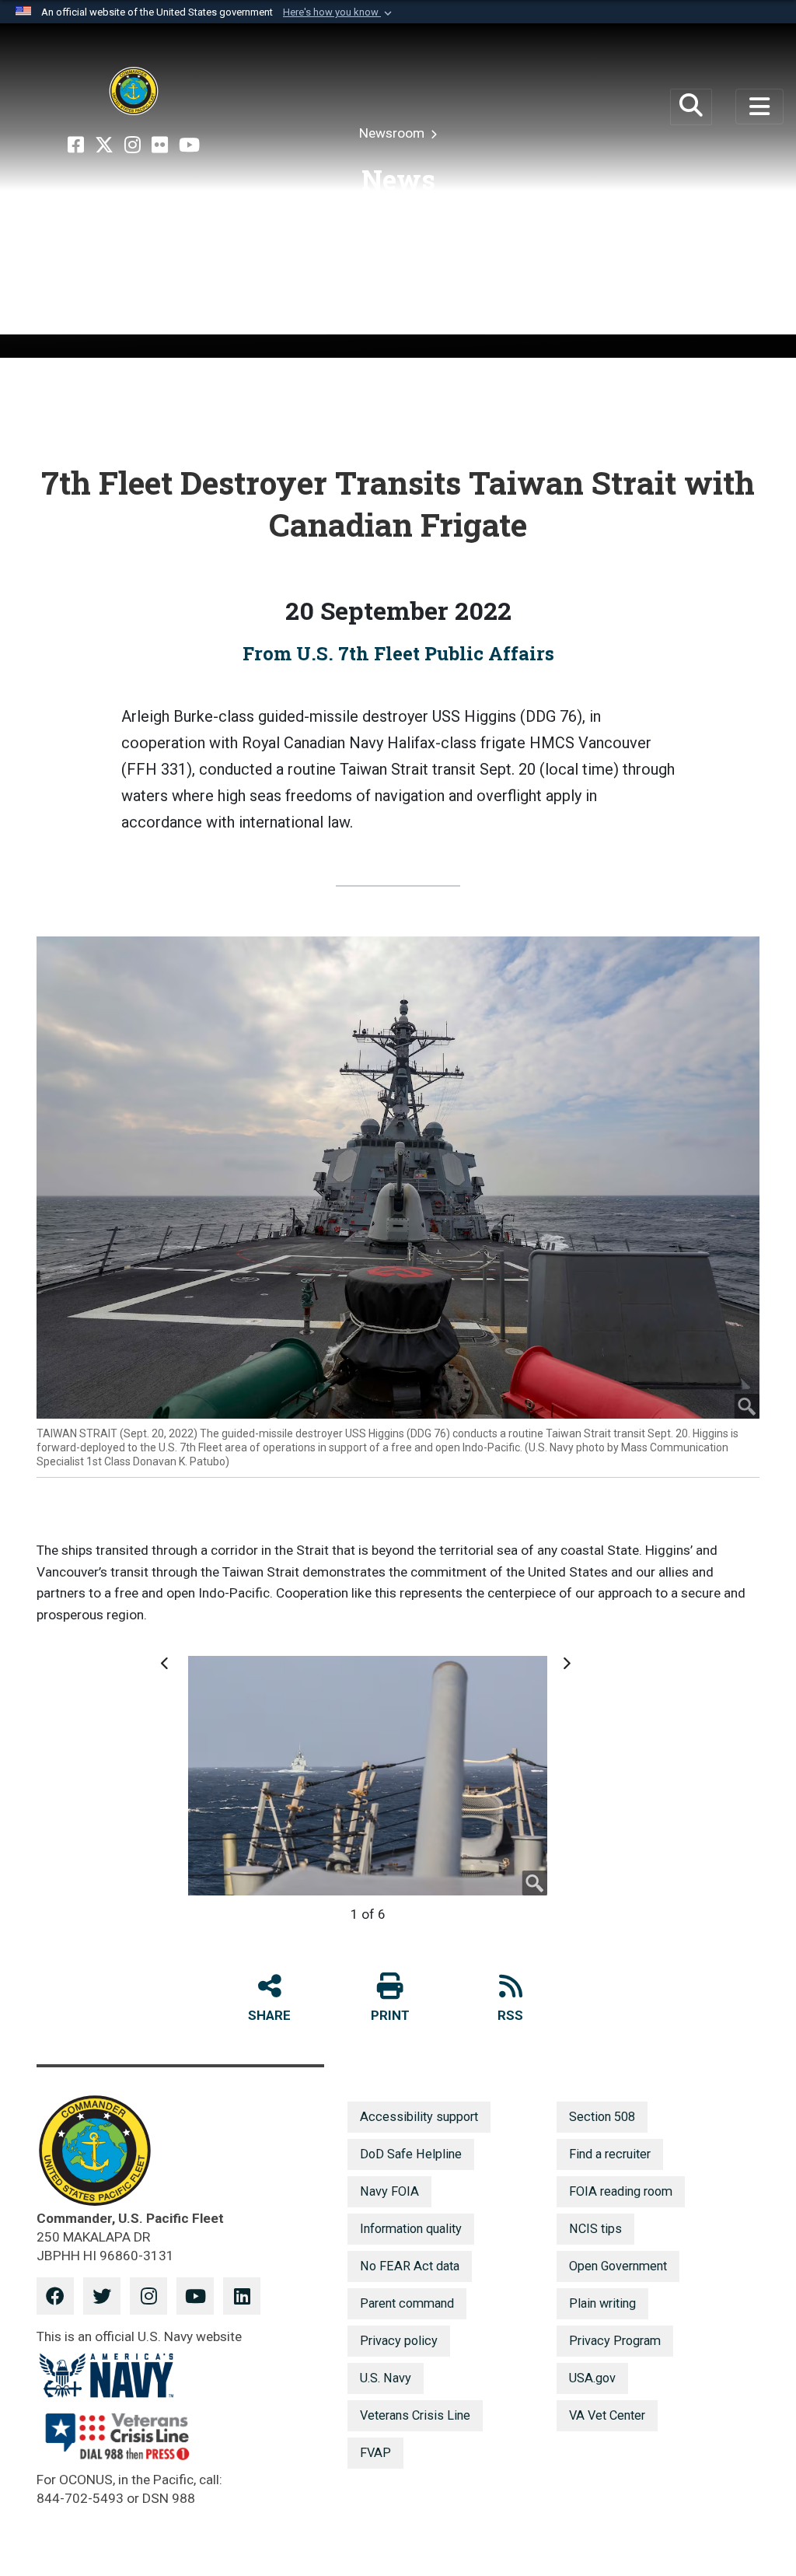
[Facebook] (76, 145)
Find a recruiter (610, 2154)
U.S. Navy (386, 2378)
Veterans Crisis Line (415, 2415)
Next (566, 1671)
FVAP (375, 2453)
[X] (104, 145)
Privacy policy (399, 2341)
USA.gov (592, 2378)
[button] (339, 12)
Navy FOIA (389, 2191)
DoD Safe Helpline (411, 2154)
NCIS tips (595, 2229)
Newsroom (393, 133)
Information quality (411, 2229)
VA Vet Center (607, 2415)
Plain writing (602, 2303)
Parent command (407, 2303)
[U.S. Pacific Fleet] (134, 91)
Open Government (618, 2266)
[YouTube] (189, 145)
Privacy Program (615, 2341)
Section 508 (602, 2117)
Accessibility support (419, 2117)
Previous (167, 1671)
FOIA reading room (621, 2191)
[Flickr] (160, 145)
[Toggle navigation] (759, 107)
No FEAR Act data (410, 2266)
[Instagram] (133, 145)
